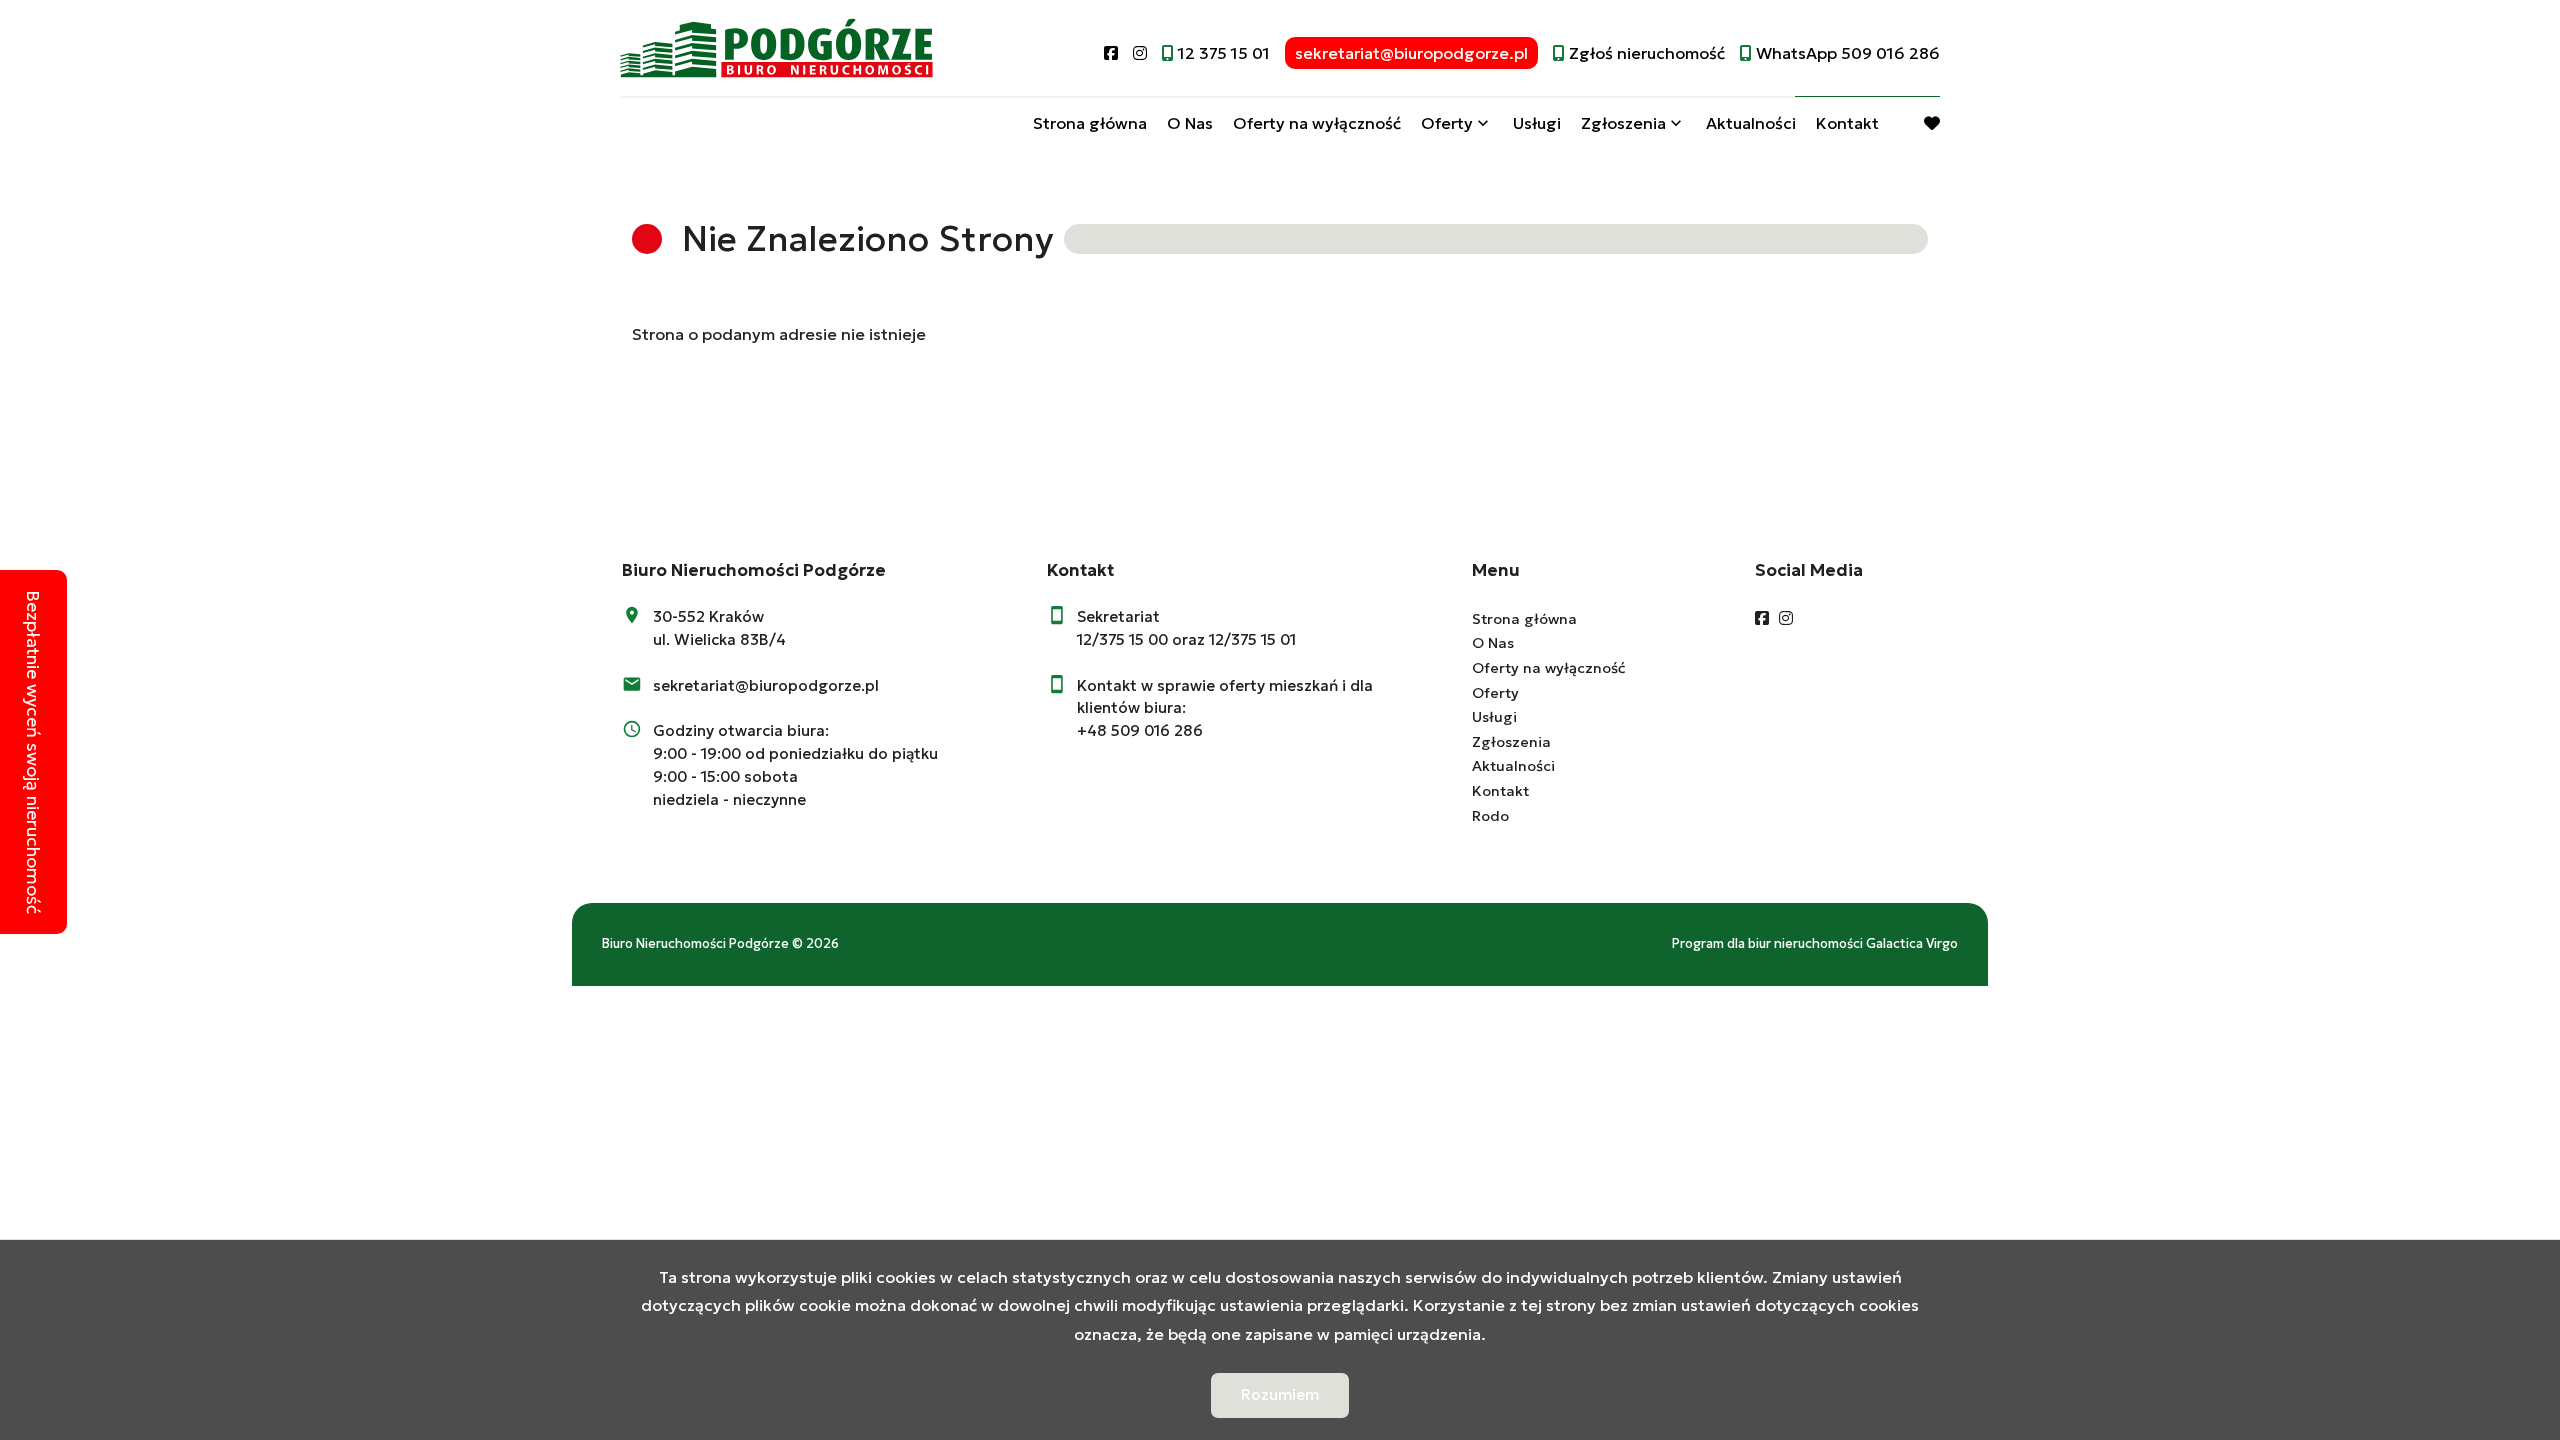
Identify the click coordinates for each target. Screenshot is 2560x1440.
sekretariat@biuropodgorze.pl (766, 685)
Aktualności (1751, 123)
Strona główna (1090, 123)
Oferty (1447, 123)
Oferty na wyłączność (1317, 123)
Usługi (1537, 123)
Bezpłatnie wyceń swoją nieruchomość (33, 752)
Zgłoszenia (1511, 742)
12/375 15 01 (1252, 639)
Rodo (1490, 816)
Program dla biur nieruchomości (1769, 944)
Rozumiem (1280, 1394)
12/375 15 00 (1122, 639)
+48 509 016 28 (1135, 730)
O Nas (1190, 123)
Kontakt (1847, 123)
